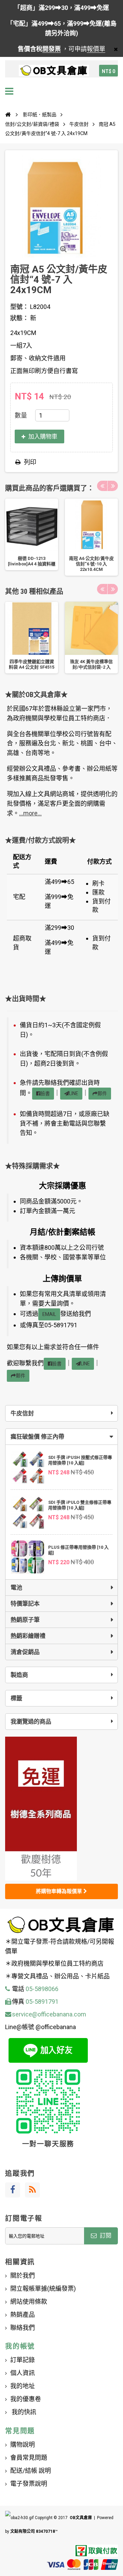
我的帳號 (20, 2346)
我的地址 (23, 2386)
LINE (74, 1093)
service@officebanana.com (49, 2014)
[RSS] (32, 2190)
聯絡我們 (23, 2328)
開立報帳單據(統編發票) (43, 2289)
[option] (32, 534)
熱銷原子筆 (25, 1620)
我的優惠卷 (26, 2399)
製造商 (19, 1675)
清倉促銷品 (25, 1652)
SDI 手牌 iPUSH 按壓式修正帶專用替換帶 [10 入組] (80, 1460)
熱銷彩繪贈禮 (28, 1636)
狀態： (19, 318)
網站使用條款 (29, 2302)
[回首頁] (8, 115)
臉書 (45, 1093)
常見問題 (20, 2431)
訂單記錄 (23, 2360)
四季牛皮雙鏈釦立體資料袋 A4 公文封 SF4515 (32, 664)
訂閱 (105, 2236)
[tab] (61, 1437)
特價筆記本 (25, 1604)
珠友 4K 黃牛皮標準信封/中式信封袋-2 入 (91, 664)
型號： (19, 307)
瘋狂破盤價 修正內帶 (37, 1437)
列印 (30, 462)
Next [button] (113, 486)
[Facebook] (13, 2190)
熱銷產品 (23, 2315)
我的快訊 (23, 2412)
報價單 (96, 49)
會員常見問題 (29, 2458)
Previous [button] (102, 486)
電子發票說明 (29, 2484)
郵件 (102, 1093)
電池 (16, 1587)
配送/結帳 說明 (31, 2471)
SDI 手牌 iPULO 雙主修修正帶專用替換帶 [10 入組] (80, 1505)
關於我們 (23, 2275)
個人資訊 (23, 2373)
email (49, 1314)
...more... (30, 813)
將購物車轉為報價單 (60, 1891)
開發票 (52, 49)
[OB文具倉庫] (54, 71)
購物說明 (23, 2445)
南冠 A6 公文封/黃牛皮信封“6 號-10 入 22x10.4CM (91, 564)
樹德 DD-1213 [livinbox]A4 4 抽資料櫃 (32, 561)
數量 (21, 415)
